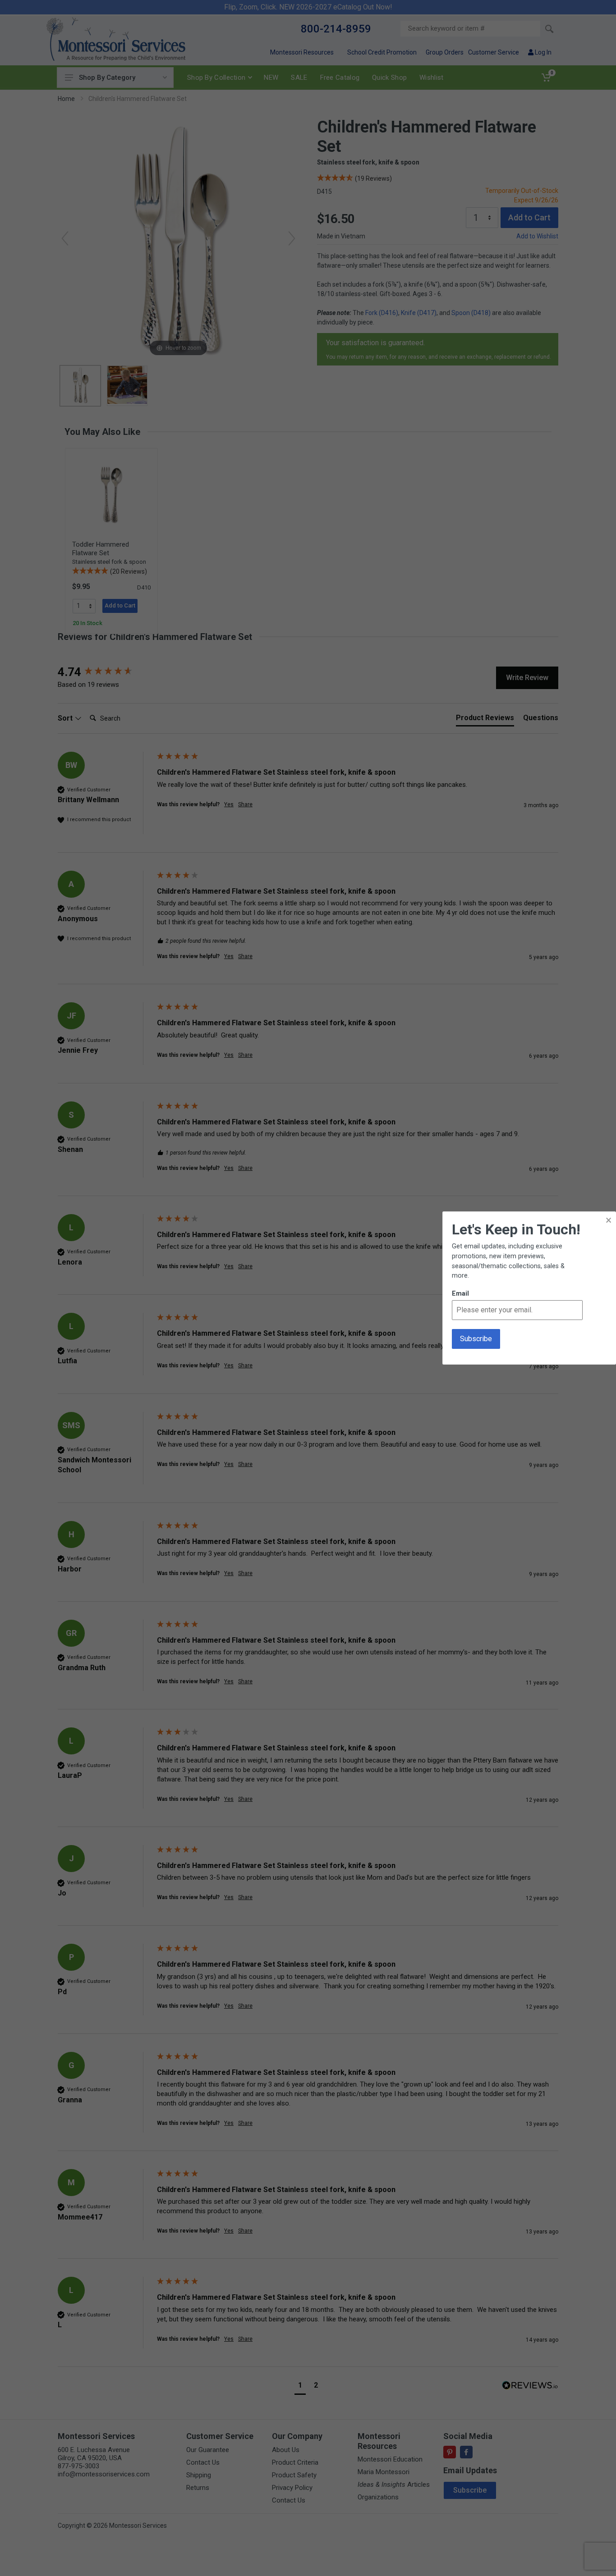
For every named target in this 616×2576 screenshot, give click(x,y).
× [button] (609, 1220)
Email (460, 1294)
